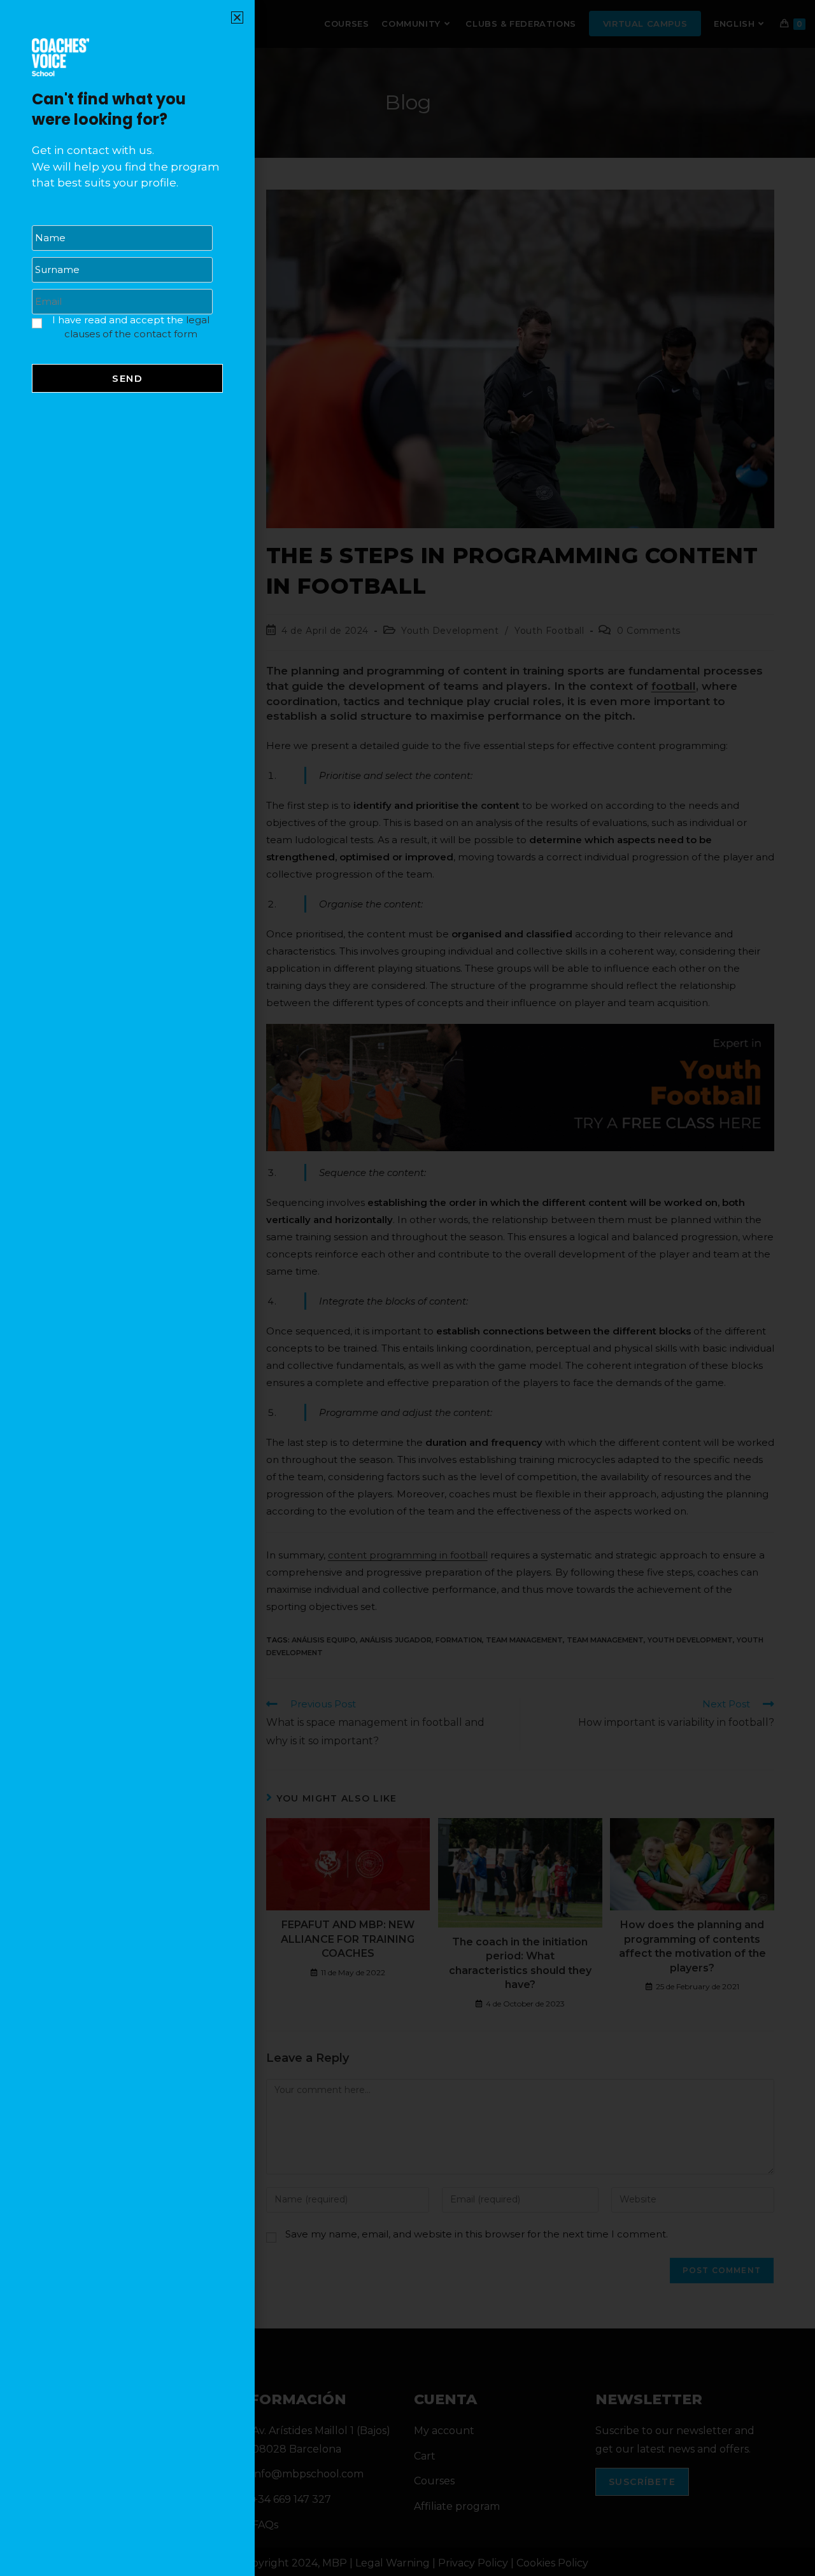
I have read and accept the (131, 327)
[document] (407, 1288)
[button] (237, 17)
